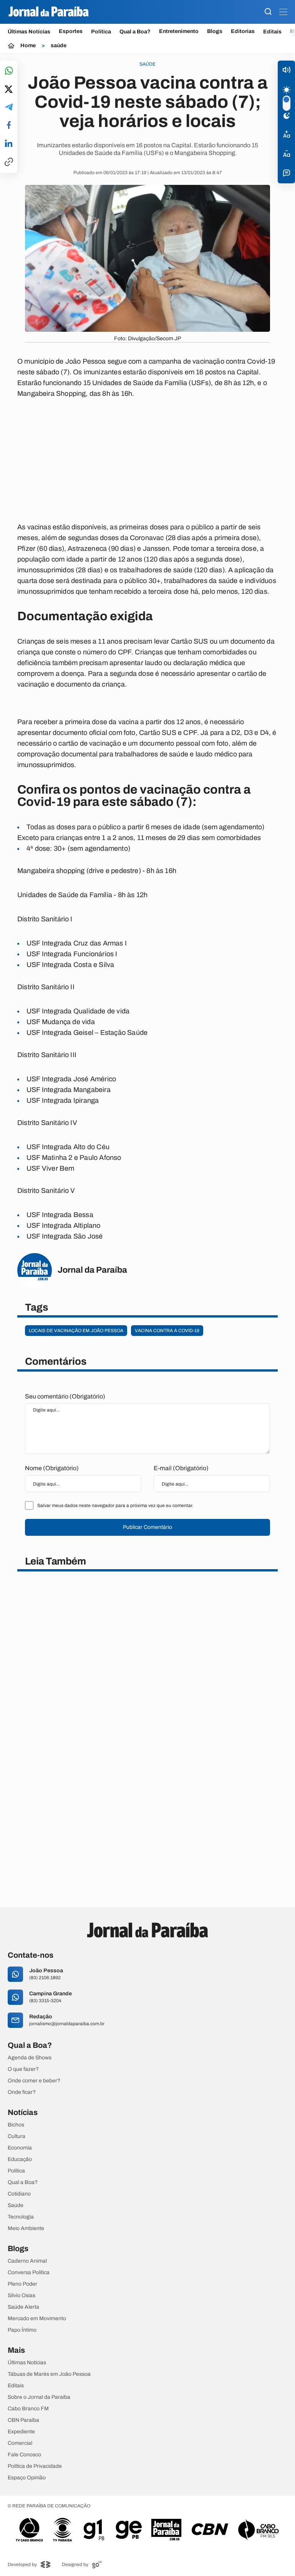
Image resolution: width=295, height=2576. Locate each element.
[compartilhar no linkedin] (9, 144)
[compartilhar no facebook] (9, 126)
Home (28, 46)
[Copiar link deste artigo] (9, 162)
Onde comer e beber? (34, 2081)
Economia (20, 2148)
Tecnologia (21, 2217)
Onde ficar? (22, 2092)
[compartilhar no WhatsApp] (9, 71)
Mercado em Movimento (37, 2319)
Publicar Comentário (147, 1527)
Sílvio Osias (22, 2296)
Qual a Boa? (135, 32)
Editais (272, 32)
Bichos (16, 2125)
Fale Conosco (24, 2455)
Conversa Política (29, 2273)
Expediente (21, 2432)
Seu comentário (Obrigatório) (65, 1396)
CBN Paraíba (23, 2420)
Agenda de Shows (30, 2058)
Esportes (71, 31)
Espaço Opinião (27, 2478)
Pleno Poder (22, 2284)
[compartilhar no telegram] (9, 108)
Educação (20, 2159)
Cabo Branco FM (28, 2409)
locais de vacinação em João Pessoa (76, 1331)
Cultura (17, 2136)
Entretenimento (179, 31)
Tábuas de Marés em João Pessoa (49, 2374)
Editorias (243, 31)
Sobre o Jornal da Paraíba (39, 2397)
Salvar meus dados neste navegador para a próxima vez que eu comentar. (115, 1505)
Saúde (16, 2205)
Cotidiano (19, 2194)
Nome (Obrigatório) (52, 1468)
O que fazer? (23, 2069)
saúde (59, 46)
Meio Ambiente (26, 2228)
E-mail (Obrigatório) (181, 1468)
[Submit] (268, 12)
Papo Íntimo (22, 2330)
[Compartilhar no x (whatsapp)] (9, 90)
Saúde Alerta (23, 2307)
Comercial (20, 2443)
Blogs (215, 31)
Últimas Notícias (29, 32)
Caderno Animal (27, 2261)
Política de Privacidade (35, 2466)
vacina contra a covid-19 (167, 1331)
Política (101, 32)
